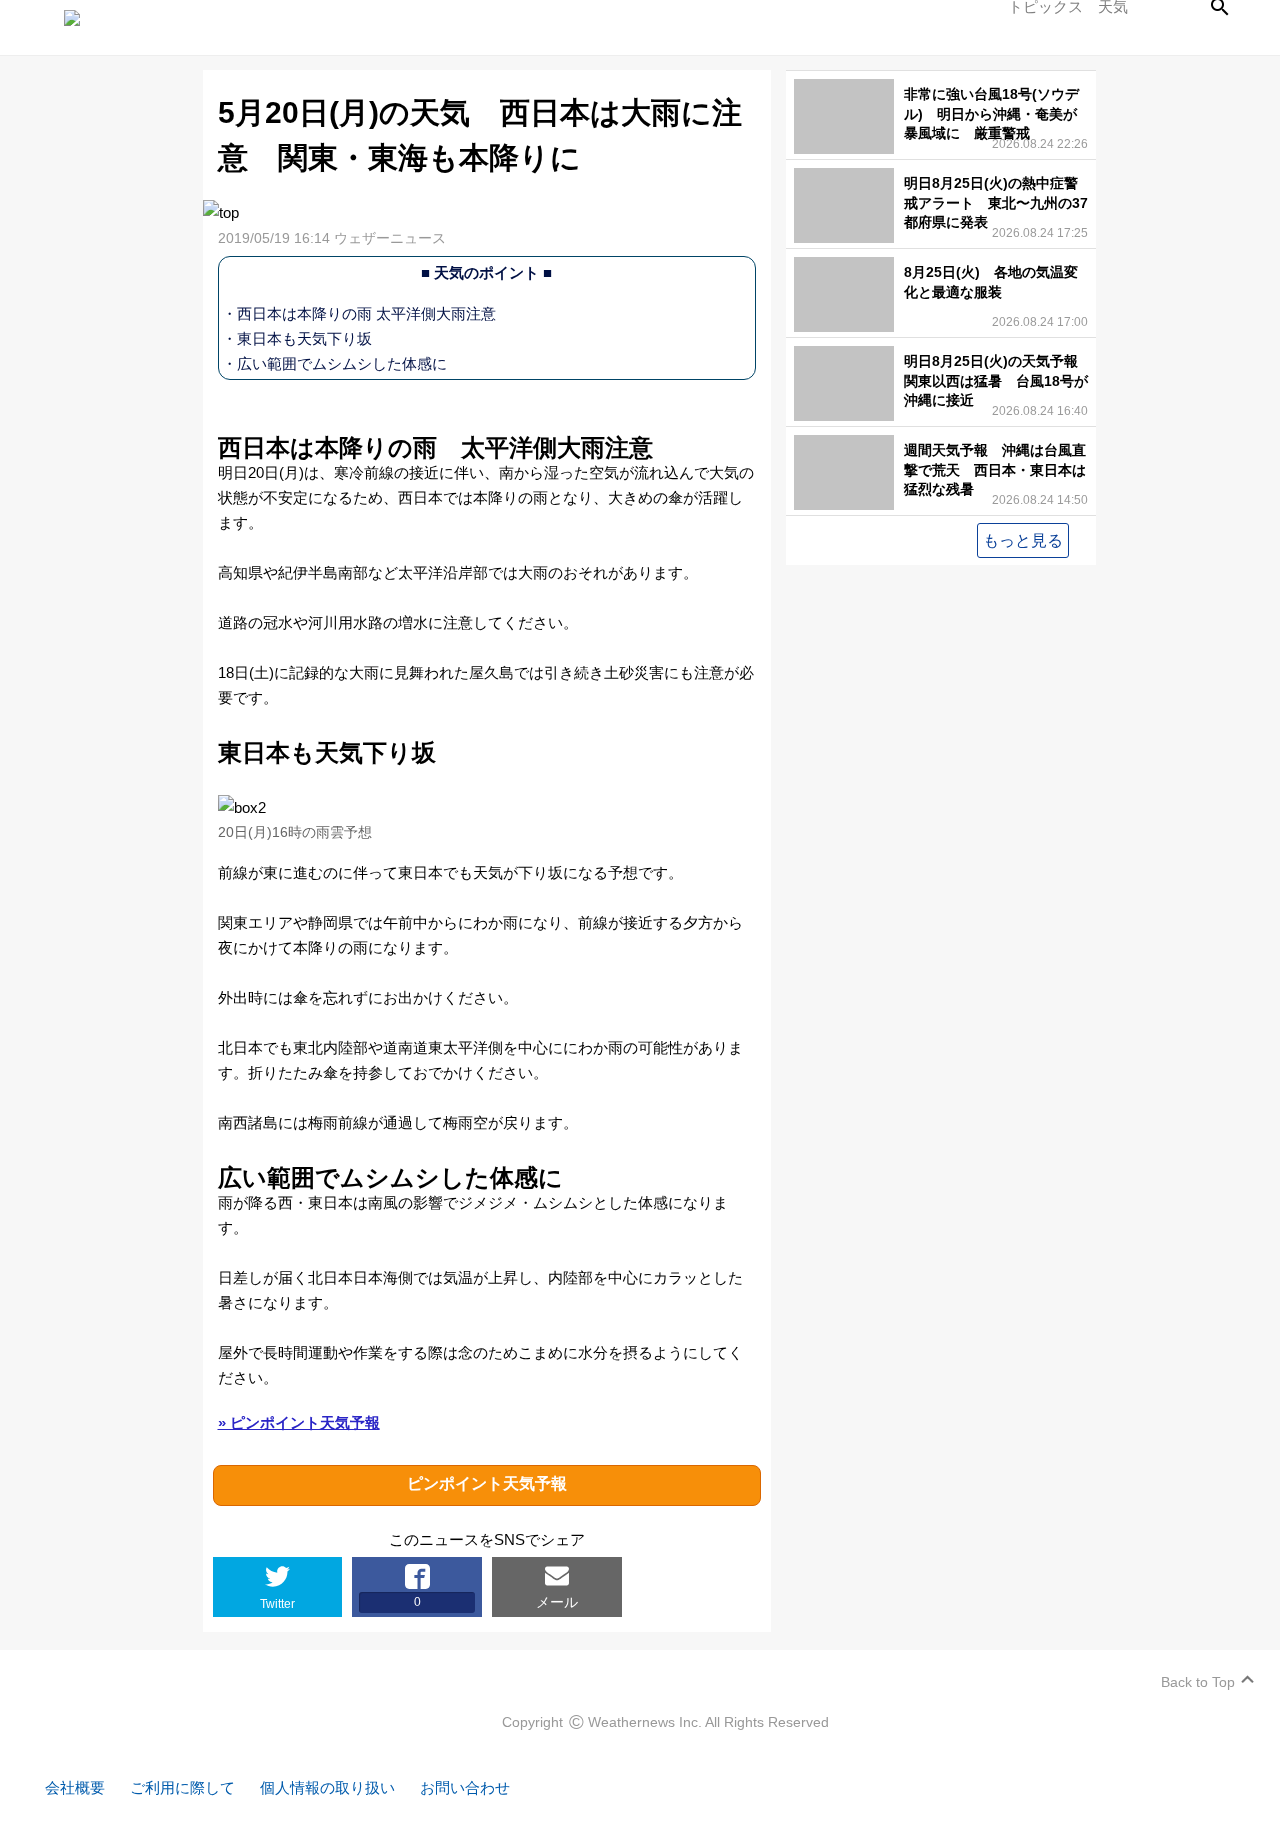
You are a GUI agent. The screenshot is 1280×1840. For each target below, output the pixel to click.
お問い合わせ (465, 1787)
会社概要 (75, 1787)
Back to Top (1198, 1682)
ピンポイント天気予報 (487, 1483)
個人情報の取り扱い (327, 1787)
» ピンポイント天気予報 (299, 1422)
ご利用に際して (182, 1787)
